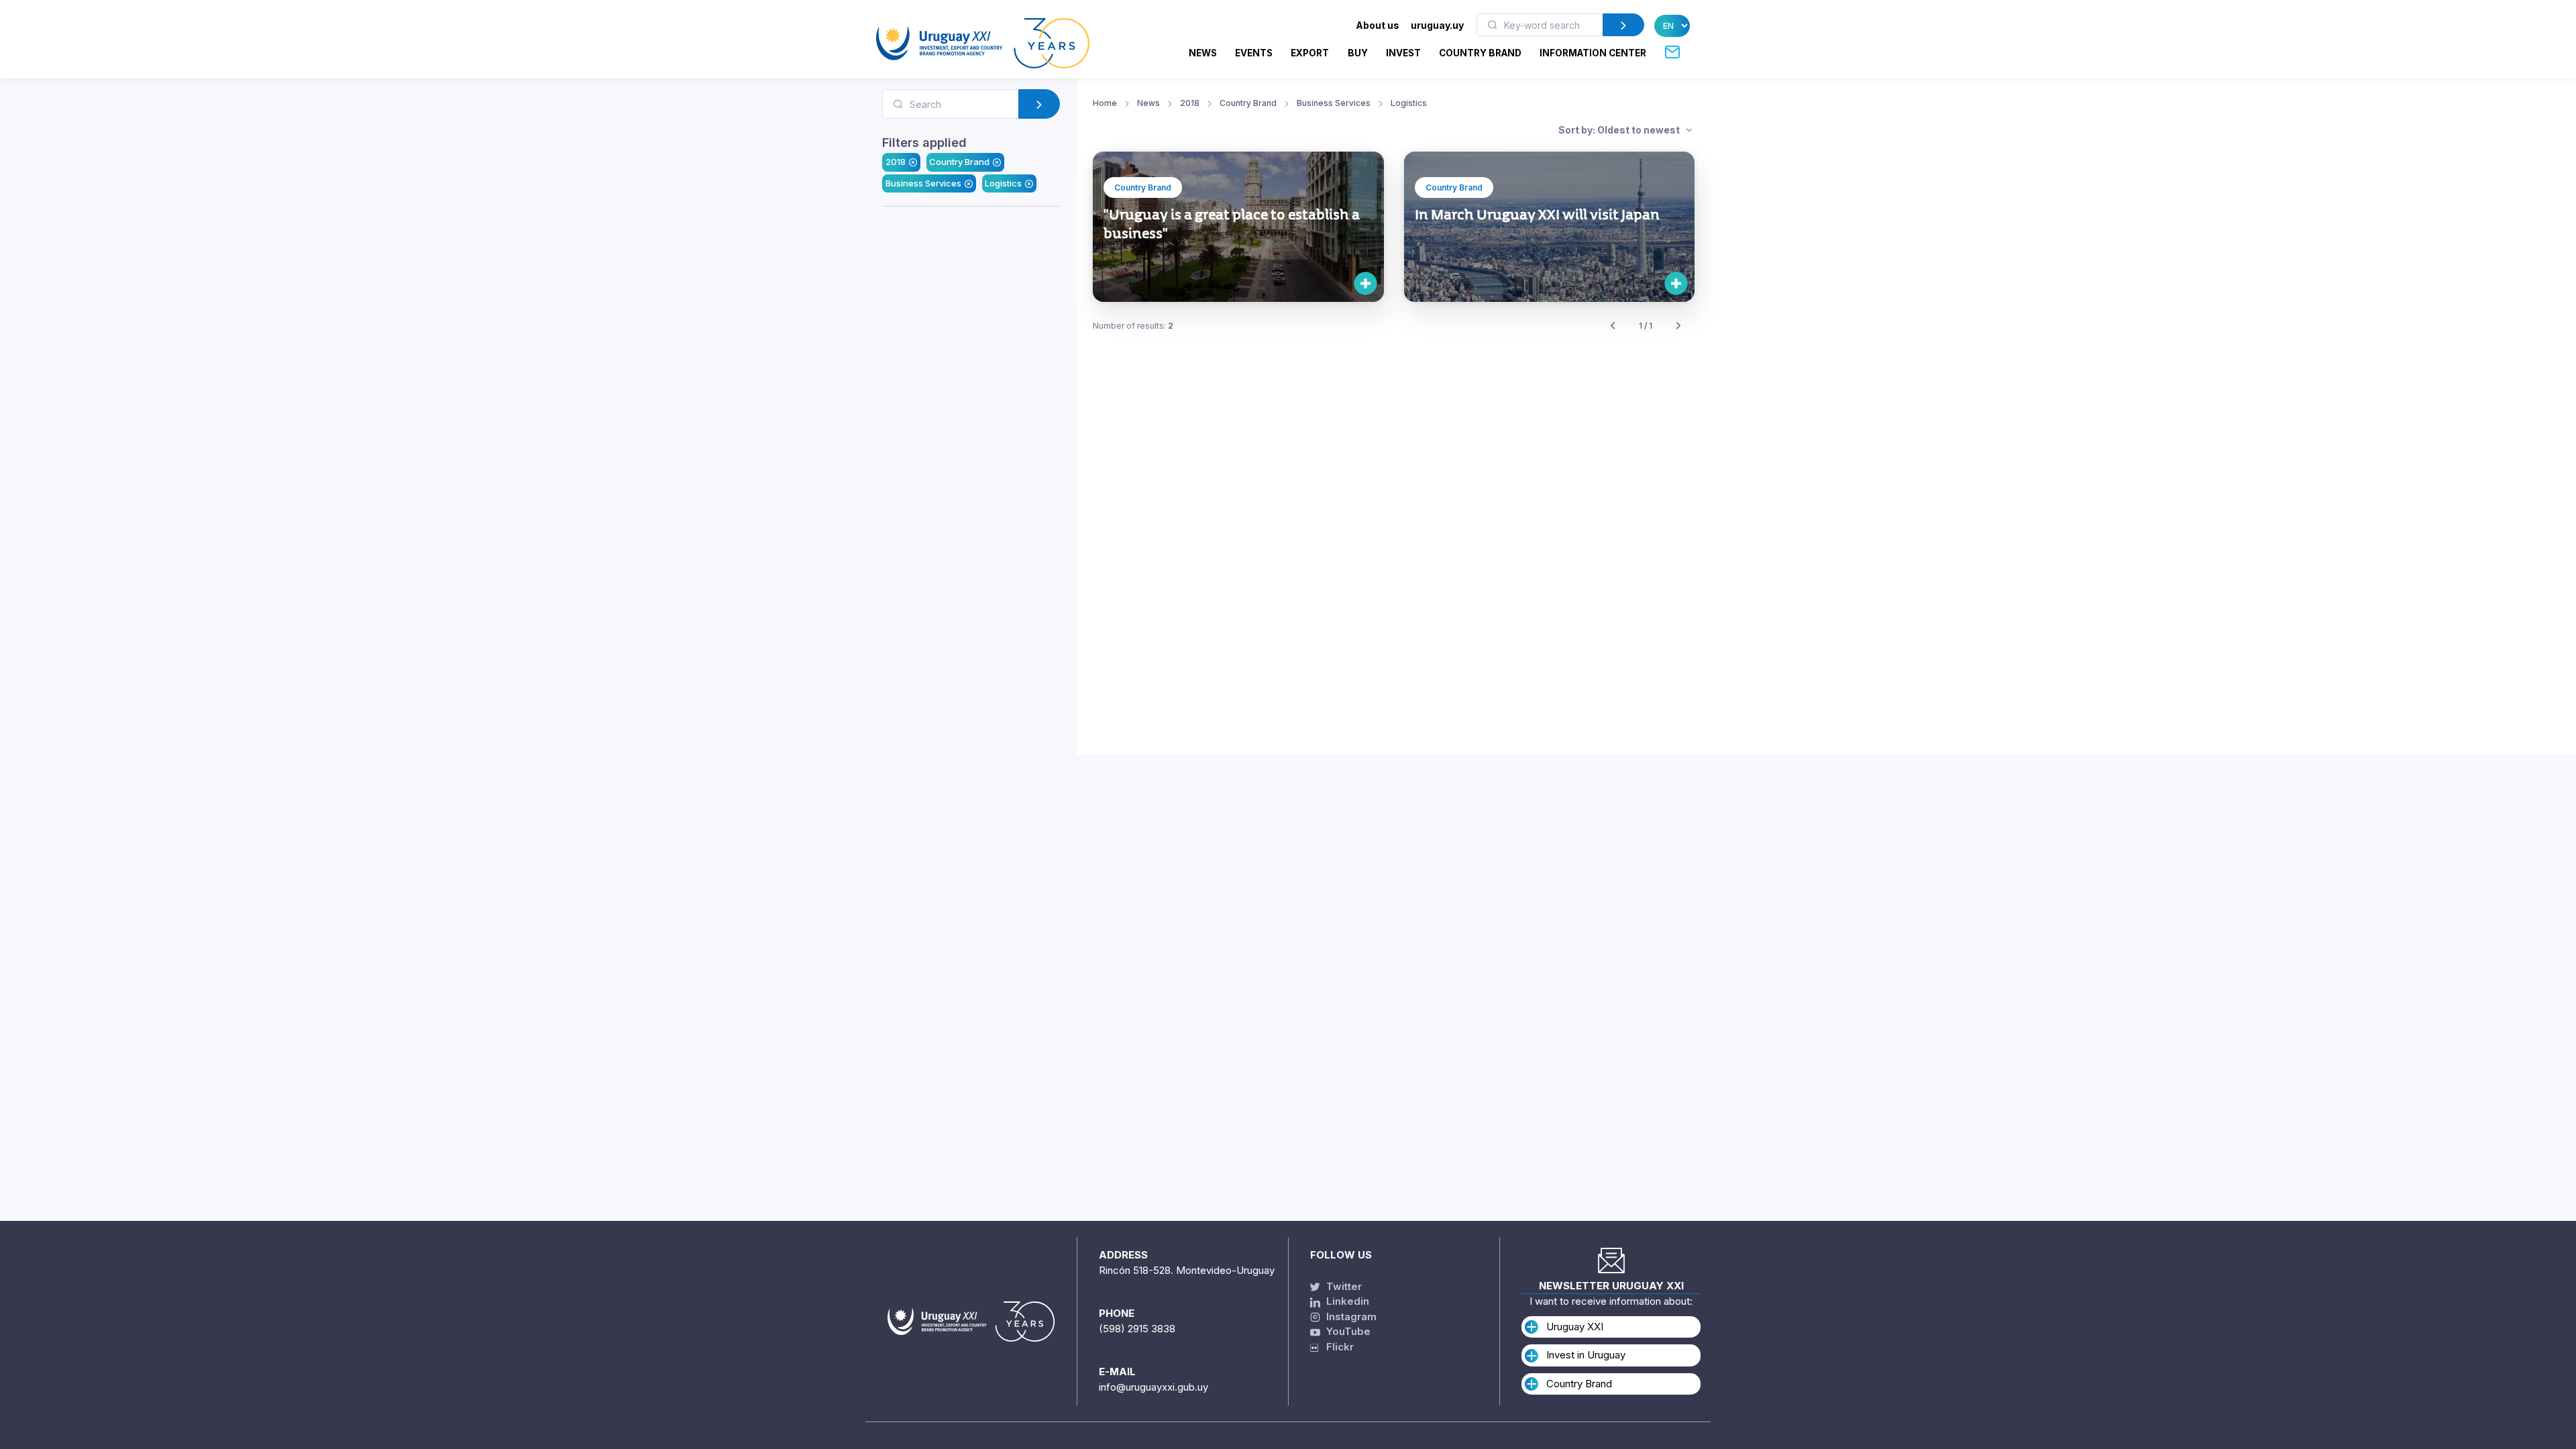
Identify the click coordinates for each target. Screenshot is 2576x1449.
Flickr (1336, 1347)
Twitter (1343, 1286)
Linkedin (1346, 1301)
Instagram (1350, 1317)
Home (1105, 103)
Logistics (1003, 183)
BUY (1358, 53)
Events (1254, 53)
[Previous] (1613, 326)
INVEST (1403, 53)
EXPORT (1310, 53)
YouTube (1347, 1331)
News (1203, 53)
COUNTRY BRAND (1480, 53)
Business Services (923, 183)
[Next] (1678, 326)
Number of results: (1133, 326)
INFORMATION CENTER (1593, 53)
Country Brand (959, 162)
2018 (896, 162)
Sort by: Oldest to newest (1620, 130)
